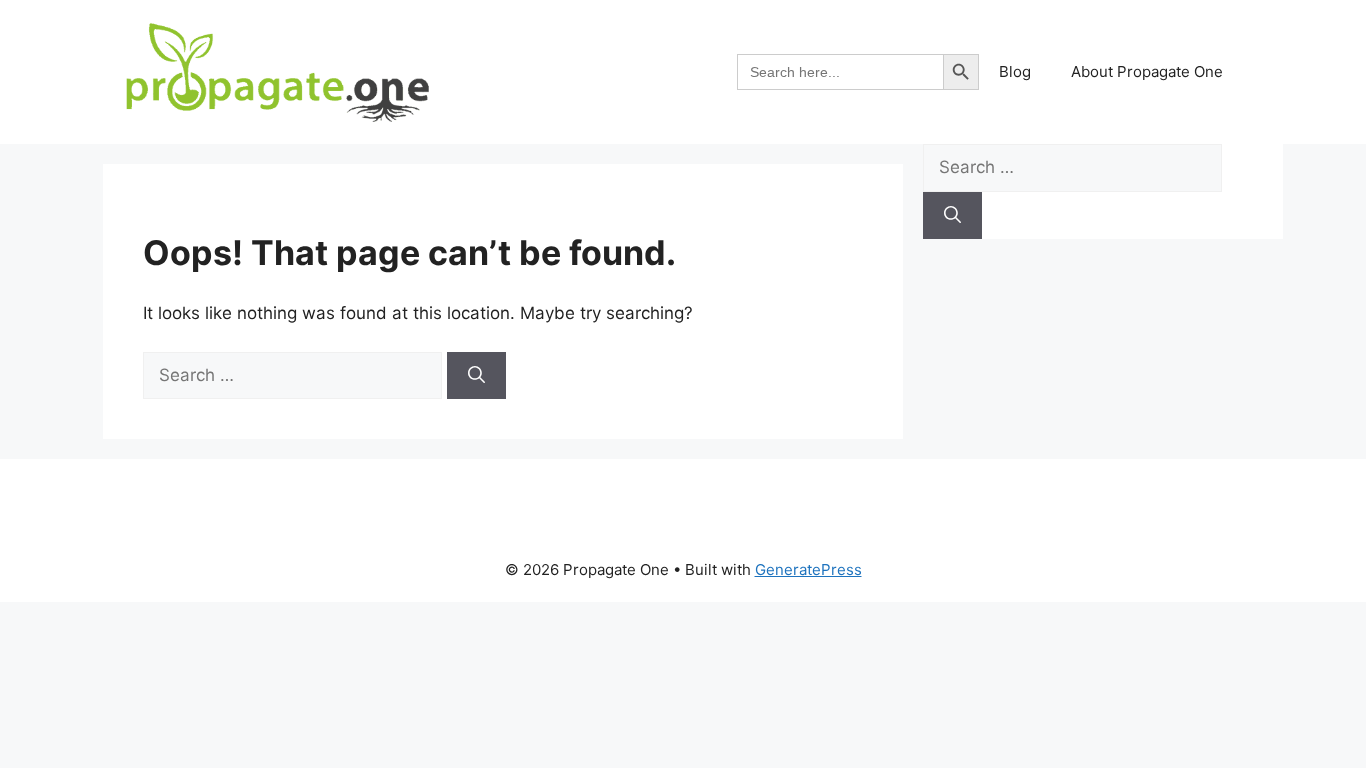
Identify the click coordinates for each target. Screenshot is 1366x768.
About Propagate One (1147, 71)
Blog (1015, 71)
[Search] (476, 376)
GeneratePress (808, 569)
